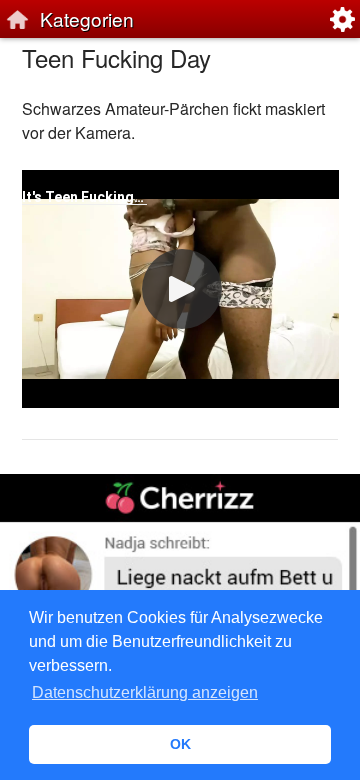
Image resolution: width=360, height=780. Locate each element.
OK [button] (180, 744)
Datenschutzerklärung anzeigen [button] (145, 692)
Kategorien (87, 18)
